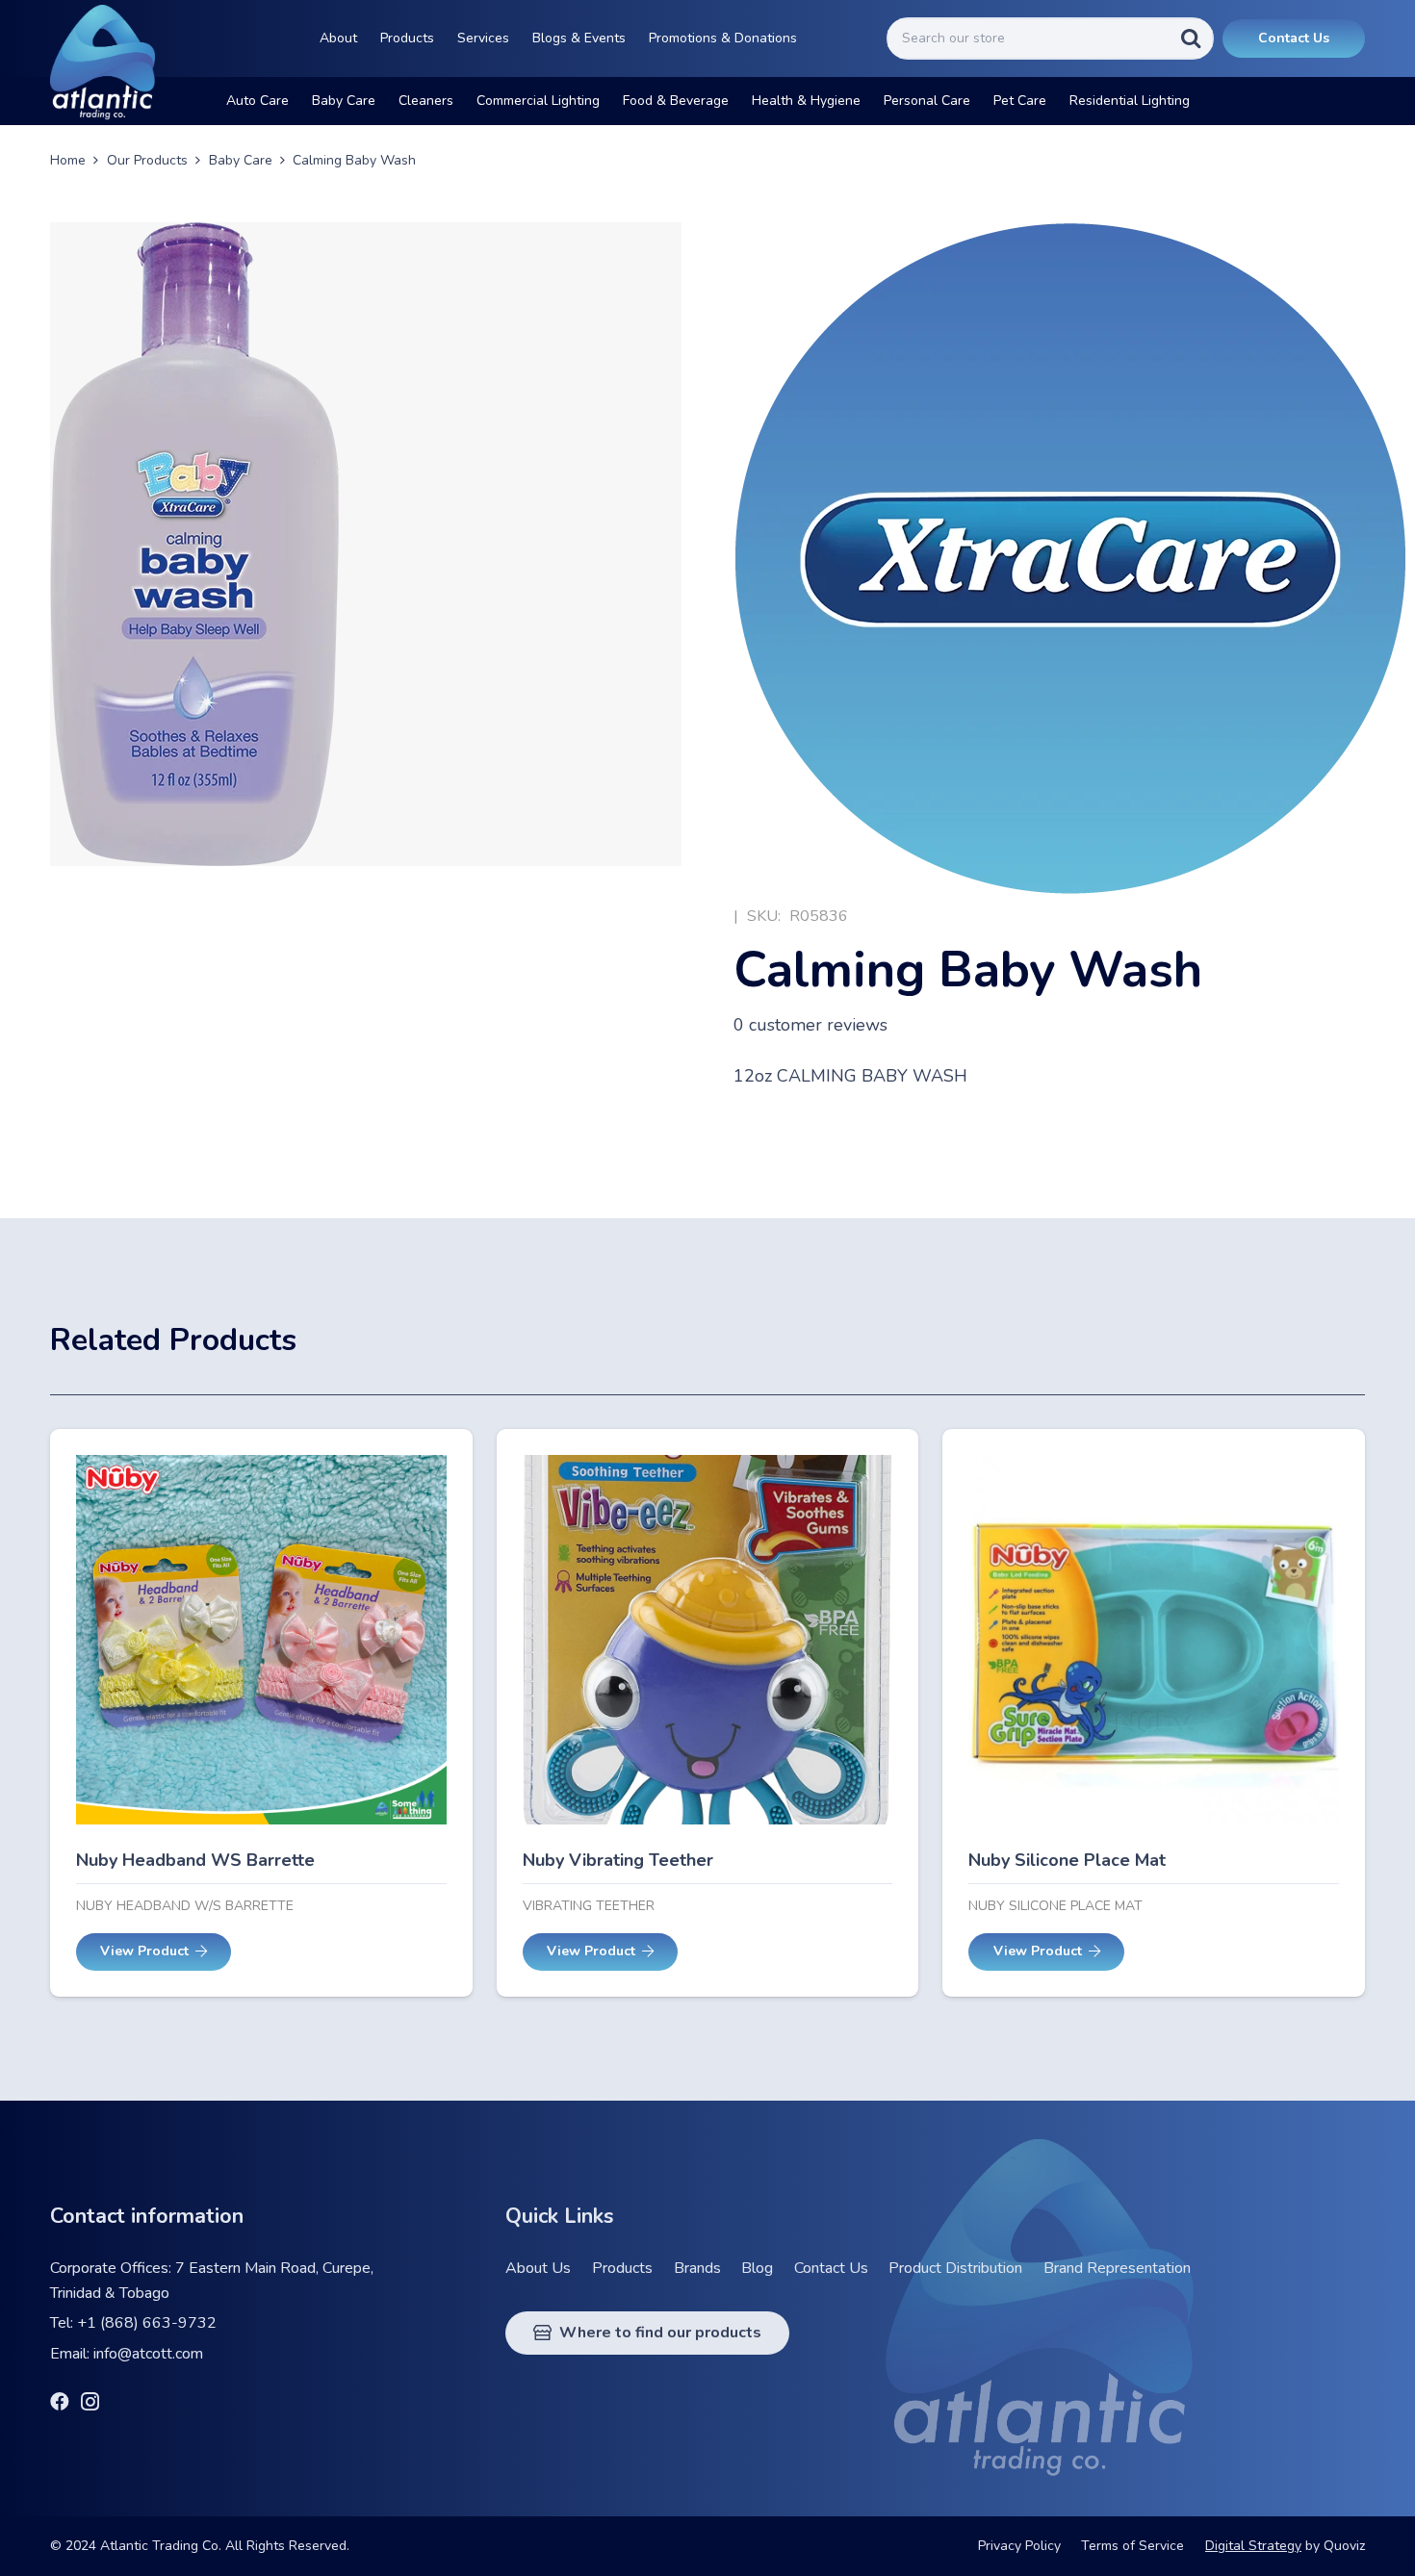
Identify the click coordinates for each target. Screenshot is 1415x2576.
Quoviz (1344, 2546)
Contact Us (831, 2268)
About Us (538, 2268)
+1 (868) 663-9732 (147, 2323)
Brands (697, 2268)
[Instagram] (90, 2403)
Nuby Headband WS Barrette (195, 1860)
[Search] (1191, 38)
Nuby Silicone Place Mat (1067, 1860)
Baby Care (241, 160)
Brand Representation (1117, 2268)
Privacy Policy (1019, 2546)
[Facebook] (60, 2402)
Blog (757, 2268)
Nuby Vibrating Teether (618, 1860)
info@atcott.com (148, 2354)
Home (68, 160)
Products (622, 2268)
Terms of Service (1132, 2546)
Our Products (147, 160)
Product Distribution (955, 2268)
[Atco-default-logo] (103, 63)
